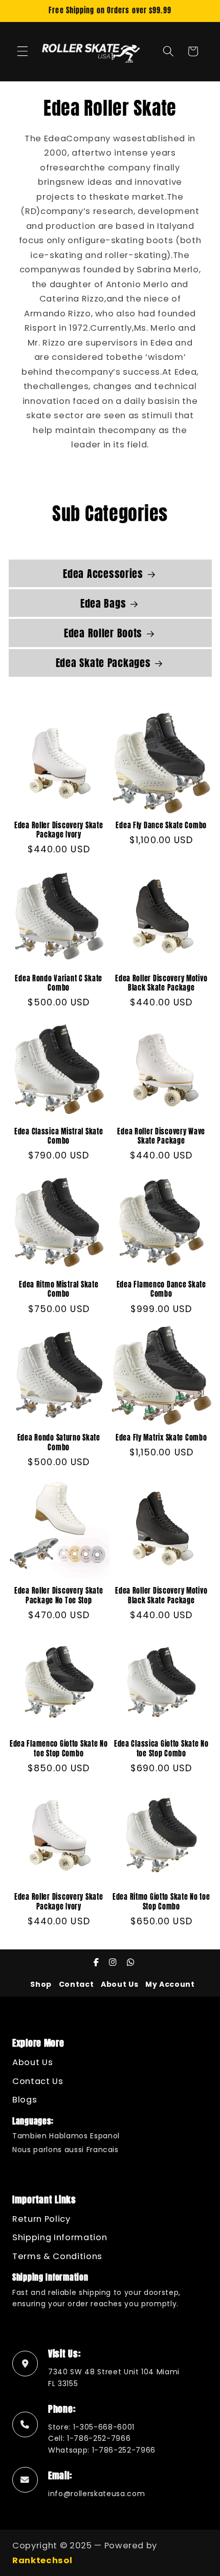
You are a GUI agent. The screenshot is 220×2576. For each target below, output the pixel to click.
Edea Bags (103, 604)
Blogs (25, 2100)
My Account (170, 1984)
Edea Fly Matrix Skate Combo (161, 1437)
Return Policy (41, 2219)
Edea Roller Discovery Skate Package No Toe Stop (59, 1595)
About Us (119, 1984)
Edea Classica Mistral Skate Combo (59, 1136)
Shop (41, 1984)
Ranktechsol (42, 2560)
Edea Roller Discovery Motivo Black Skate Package (161, 983)
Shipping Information (60, 2237)
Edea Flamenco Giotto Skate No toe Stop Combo (59, 1748)
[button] (23, 51)
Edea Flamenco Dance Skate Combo (161, 1289)
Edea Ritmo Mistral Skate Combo (59, 1289)
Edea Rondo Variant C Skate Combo (59, 983)
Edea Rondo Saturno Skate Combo (59, 1442)
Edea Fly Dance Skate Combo (161, 825)
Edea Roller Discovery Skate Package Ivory (59, 830)
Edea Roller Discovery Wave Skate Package (161, 1136)
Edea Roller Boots (103, 633)
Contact (76, 1984)
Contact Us (38, 2081)
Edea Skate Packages (103, 663)
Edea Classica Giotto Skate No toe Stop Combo (161, 1748)
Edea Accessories (103, 574)
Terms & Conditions (57, 2256)
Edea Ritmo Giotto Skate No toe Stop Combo (161, 1902)
